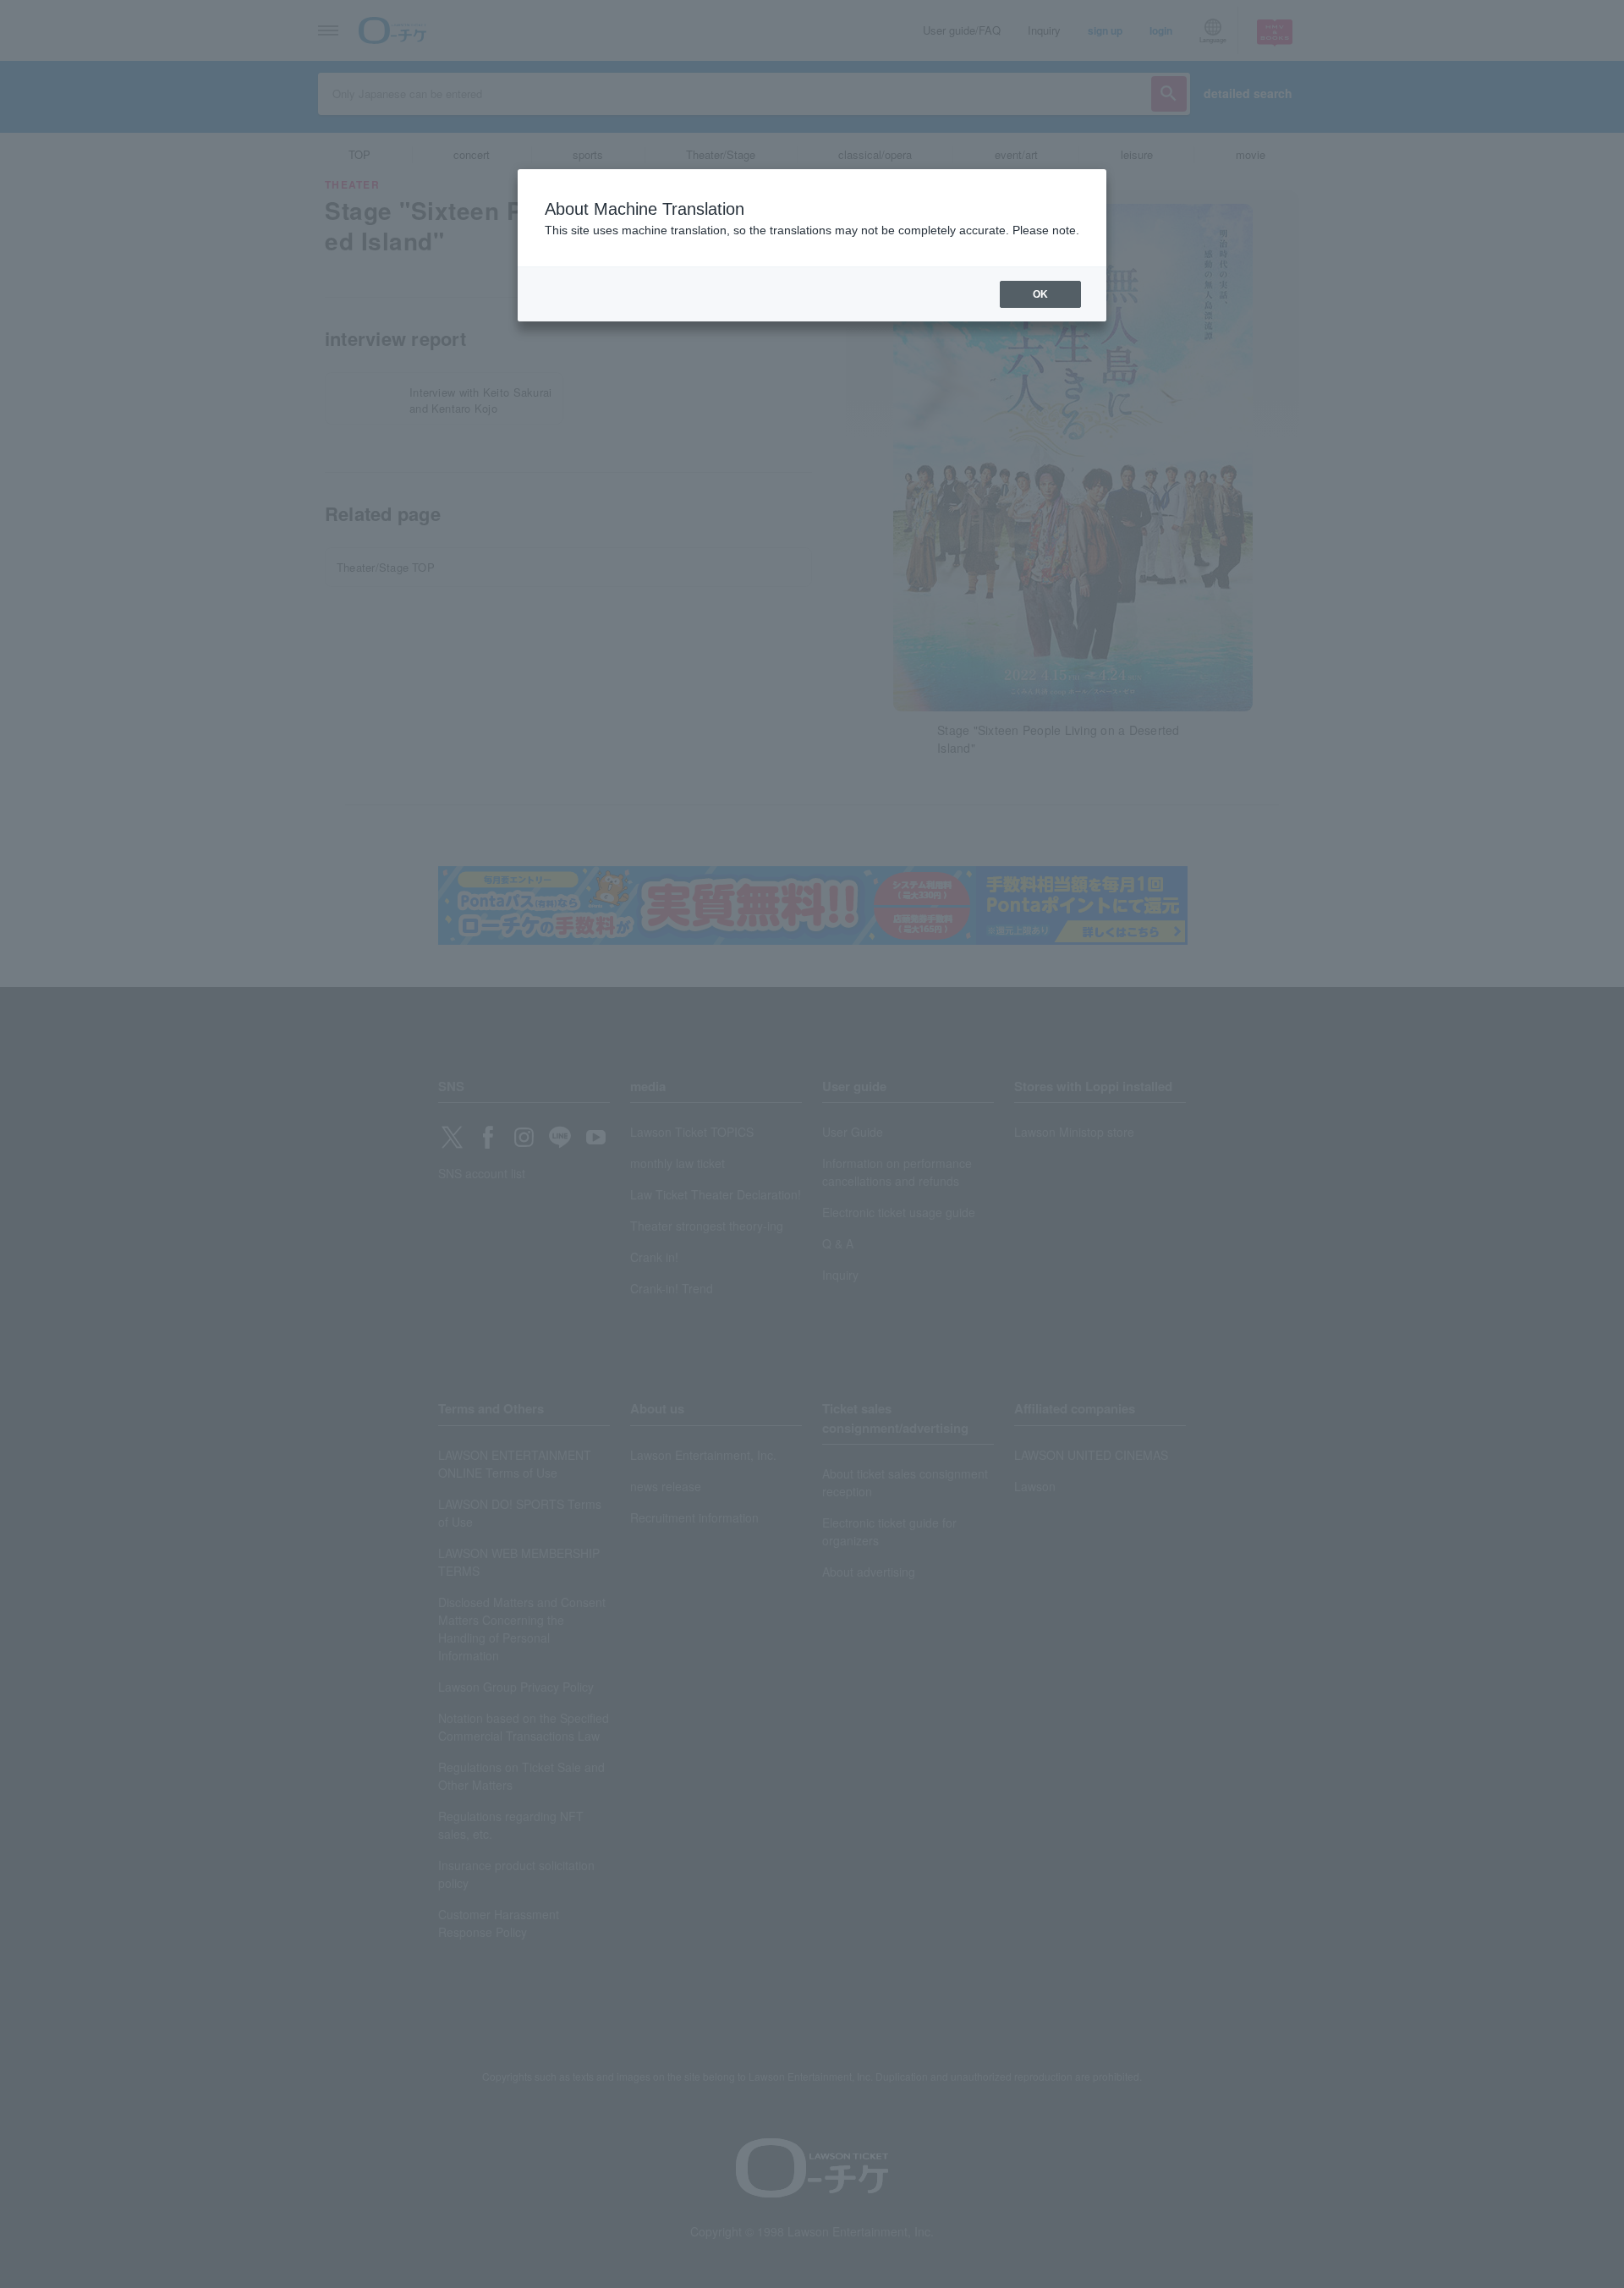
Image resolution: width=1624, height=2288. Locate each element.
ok (1040, 294)
